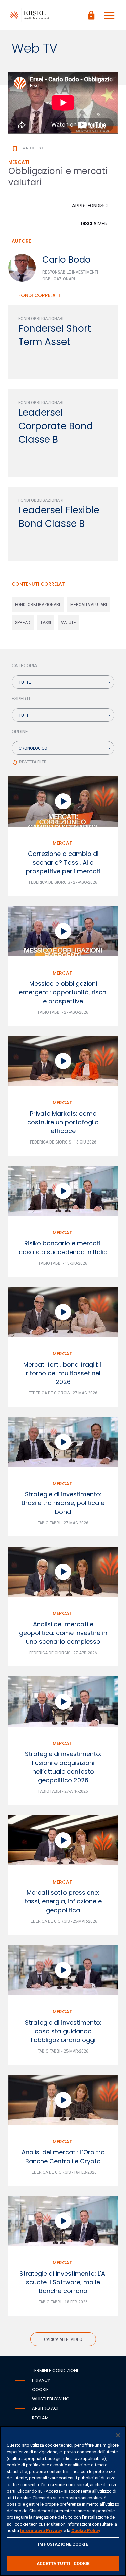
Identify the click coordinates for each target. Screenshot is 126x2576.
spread (23, 623)
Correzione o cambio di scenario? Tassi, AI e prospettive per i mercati (63, 862)
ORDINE (20, 732)
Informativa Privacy (41, 2530)
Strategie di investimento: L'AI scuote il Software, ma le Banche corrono (63, 2282)
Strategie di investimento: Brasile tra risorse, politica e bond (63, 1503)
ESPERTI (21, 699)
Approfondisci (90, 206)
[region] (63, 2501)
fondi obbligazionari (38, 605)
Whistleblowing (51, 2399)
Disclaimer (94, 224)
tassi (46, 623)
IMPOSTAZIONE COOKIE (63, 2544)
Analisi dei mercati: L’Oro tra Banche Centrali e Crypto (63, 2157)
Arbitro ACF (46, 2408)
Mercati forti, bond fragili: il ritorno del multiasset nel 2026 (63, 1373)
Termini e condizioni (55, 2371)
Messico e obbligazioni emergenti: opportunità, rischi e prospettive (63, 992)
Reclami (41, 2418)
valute (69, 623)
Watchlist (28, 148)
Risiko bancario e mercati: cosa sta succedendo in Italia (63, 1248)
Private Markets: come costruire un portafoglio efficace (63, 1122)
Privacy (41, 2380)
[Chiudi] (118, 2435)
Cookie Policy (86, 2530)
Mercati (63, 843)
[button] (63, 682)
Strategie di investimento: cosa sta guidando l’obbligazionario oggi (63, 2031)
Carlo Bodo (67, 260)
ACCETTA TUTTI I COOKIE (63, 2563)
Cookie (40, 2389)
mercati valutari (89, 605)
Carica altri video (63, 2339)
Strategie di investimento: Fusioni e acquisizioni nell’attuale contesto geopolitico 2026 (63, 1767)
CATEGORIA (25, 666)
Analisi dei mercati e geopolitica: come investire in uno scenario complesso (63, 1633)
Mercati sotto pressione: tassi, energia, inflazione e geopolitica (63, 1901)
